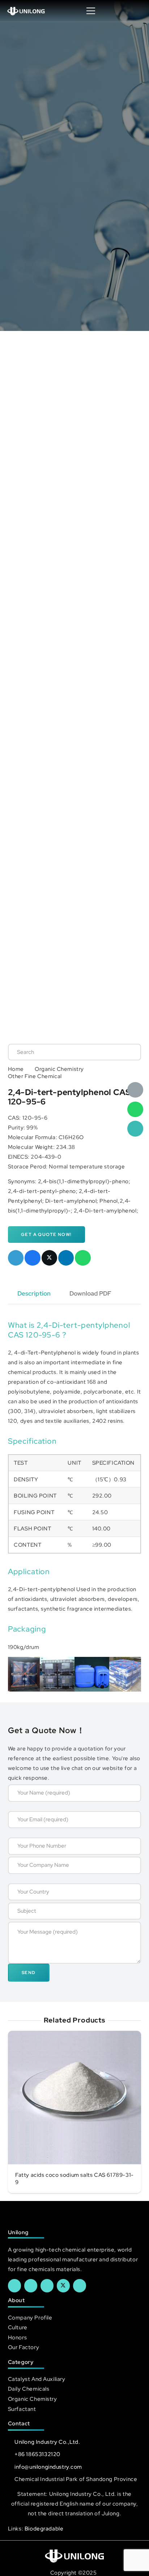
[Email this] (16, 1258)
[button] (136, 11)
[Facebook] (14, 2286)
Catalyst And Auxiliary (37, 2379)
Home (16, 1069)
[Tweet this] (50, 1258)
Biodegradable (44, 2528)
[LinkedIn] (31, 2286)
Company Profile (30, 2317)
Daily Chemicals (29, 2389)
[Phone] (135, 1129)
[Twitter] (63, 2286)
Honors (17, 2337)
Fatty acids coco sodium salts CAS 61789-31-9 (74, 2179)
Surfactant (22, 2409)
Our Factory (24, 2347)
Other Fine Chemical (35, 1076)
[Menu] (91, 11)
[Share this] (33, 1258)
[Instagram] (80, 2286)
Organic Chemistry (59, 1069)
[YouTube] (47, 2286)
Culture (18, 2327)
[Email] (135, 1090)
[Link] (26, 11)
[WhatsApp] (135, 1110)
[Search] (128, 1052)
